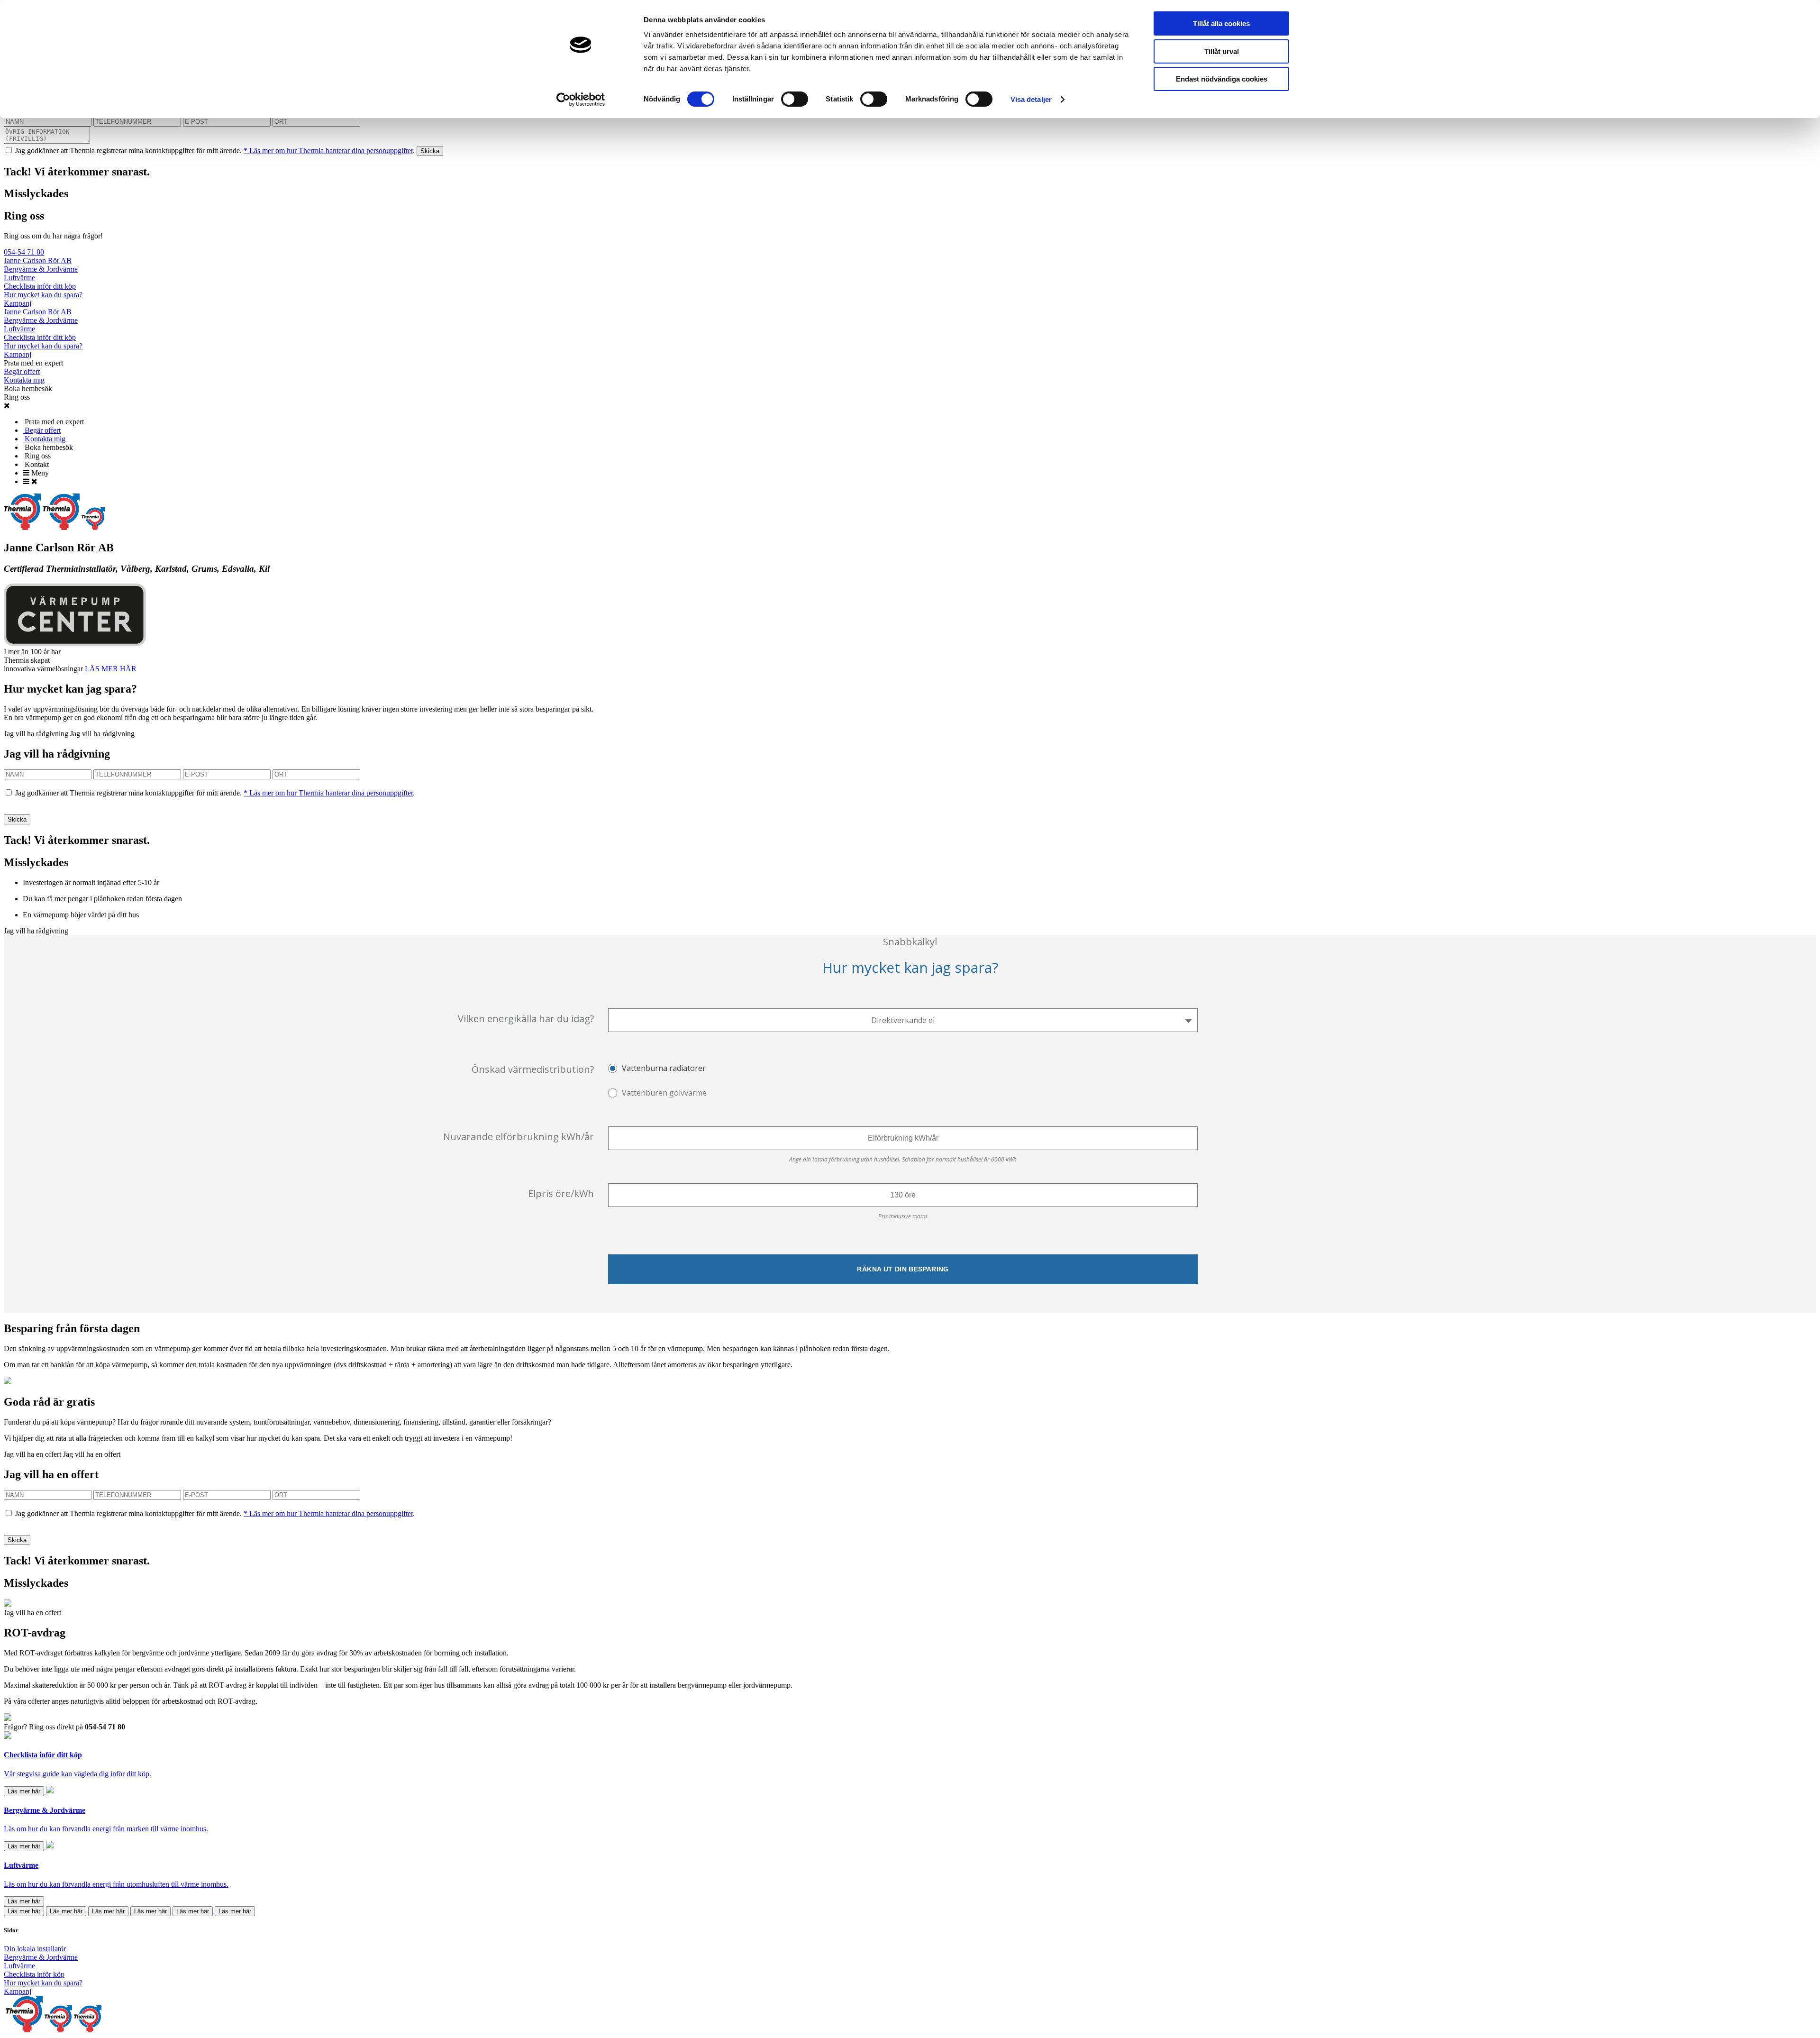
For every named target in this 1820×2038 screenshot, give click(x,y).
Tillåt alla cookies (1221, 23)
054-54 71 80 (24, 252)
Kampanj (18, 303)
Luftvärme (19, 278)
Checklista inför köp (34, 1974)
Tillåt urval (1222, 51)
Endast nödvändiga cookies (1222, 79)
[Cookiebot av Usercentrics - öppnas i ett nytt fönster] (581, 100)
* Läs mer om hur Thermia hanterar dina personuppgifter (328, 151)
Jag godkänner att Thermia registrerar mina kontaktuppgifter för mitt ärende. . (215, 151)
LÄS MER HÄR (111, 669)
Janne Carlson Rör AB (38, 260)
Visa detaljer (1031, 99)
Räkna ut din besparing (903, 1269)
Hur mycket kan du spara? (43, 295)
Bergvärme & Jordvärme (41, 269)
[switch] (795, 99)
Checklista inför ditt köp (40, 286)
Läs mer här (24, 1791)
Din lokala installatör (35, 1949)
